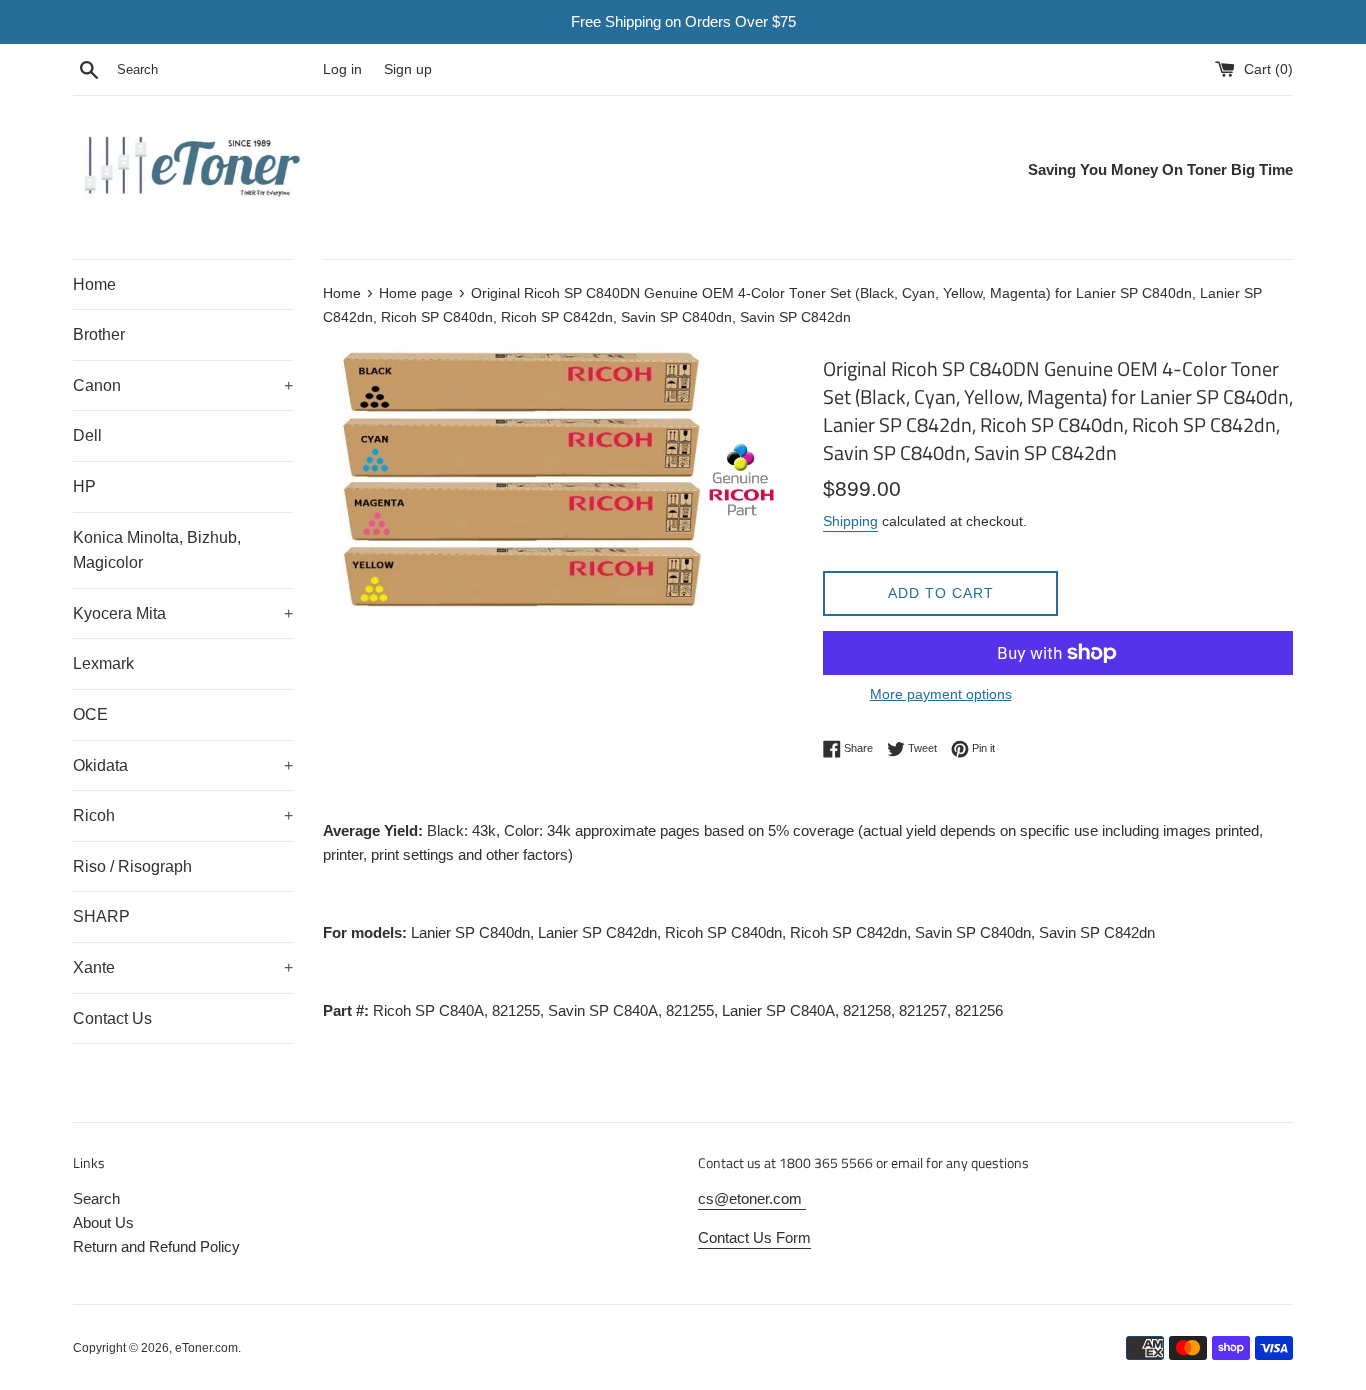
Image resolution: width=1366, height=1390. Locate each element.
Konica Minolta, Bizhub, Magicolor (157, 550)
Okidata (183, 765)
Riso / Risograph (132, 866)
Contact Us (112, 1018)
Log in (342, 69)
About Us (103, 1222)
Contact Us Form (754, 1237)
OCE (90, 714)
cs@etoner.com (752, 1198)
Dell (87, 435)
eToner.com (206, 1348)
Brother (99, 334)
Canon (183, 385)
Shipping (850, 521)
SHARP (101, 916)
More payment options (941, 694)
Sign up (408, 69)
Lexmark (103, 663)
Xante (183, 967)
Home (94, 284)
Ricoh (183, 815)
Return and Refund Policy (156, 1246)
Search (96, 1198)
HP (84, 486)
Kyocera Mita (183, 613)
